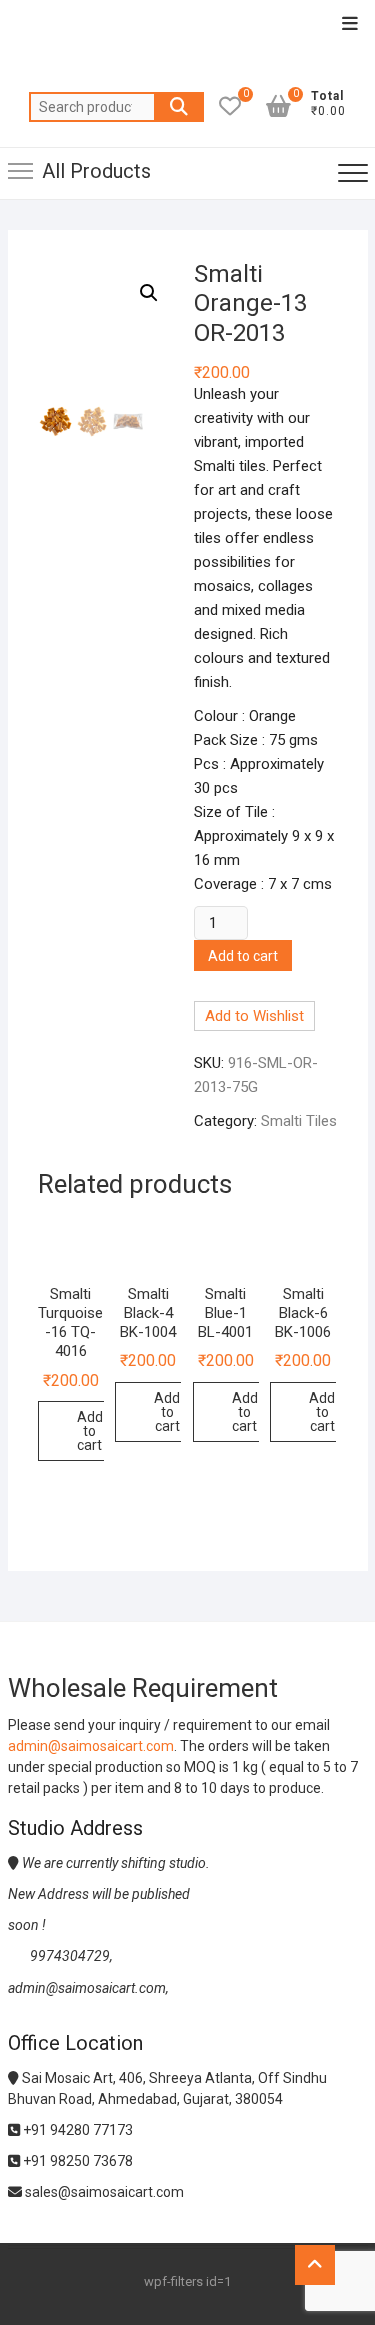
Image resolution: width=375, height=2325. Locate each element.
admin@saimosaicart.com (91, 1746)
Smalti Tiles (299, 1121)
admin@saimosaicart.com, (88, 1988)
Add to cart (243, 956)
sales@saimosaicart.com (103, 2192)
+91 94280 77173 (76, 2130)
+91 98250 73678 (76, 2161)
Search (179, 107)
